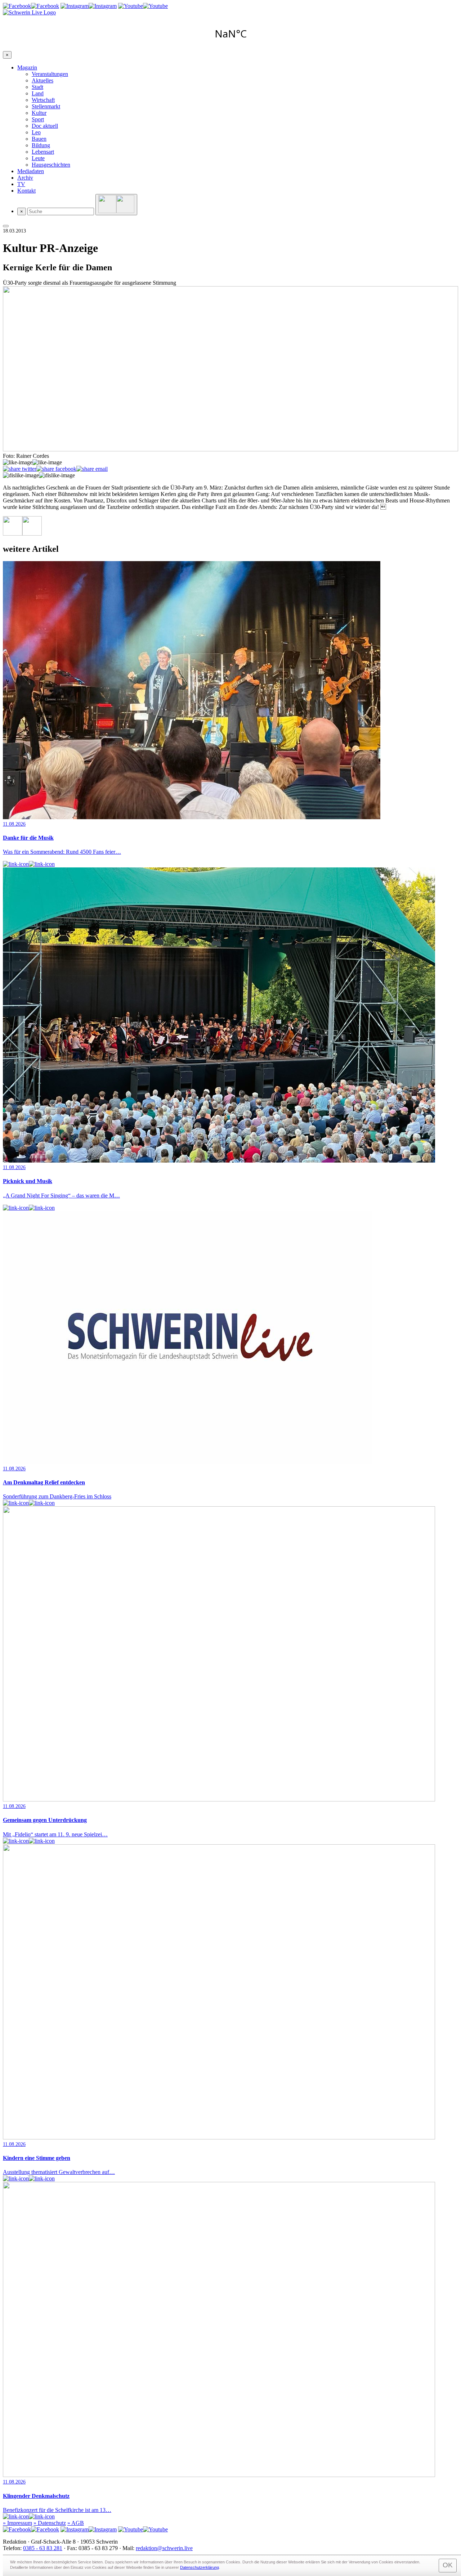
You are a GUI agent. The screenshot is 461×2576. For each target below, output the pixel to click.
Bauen (39, 139)
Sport (38, 119)
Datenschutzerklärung (200, 2567)
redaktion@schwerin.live (164, 2548)
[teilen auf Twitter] (20, 469)
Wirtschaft (43, 100)
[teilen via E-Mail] (92, 469)
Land (38, 93)
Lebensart (43, 152)
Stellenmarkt (46, 106)
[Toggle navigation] (6, 226)
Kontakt (26, 191)
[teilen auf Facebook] (56, 469)
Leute (38, 158)
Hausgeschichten (51, 165)
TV (21, 184)
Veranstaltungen (50, 74)
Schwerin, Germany (230, 33)
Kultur (39, 113)
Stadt (37, 87)
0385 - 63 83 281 (43, 2548)
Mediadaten (31, 171)
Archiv (25, 178)
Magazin (27, 67)
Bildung (41, 145)
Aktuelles (42, 80)
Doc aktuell (45, 126)
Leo (36, 132)
